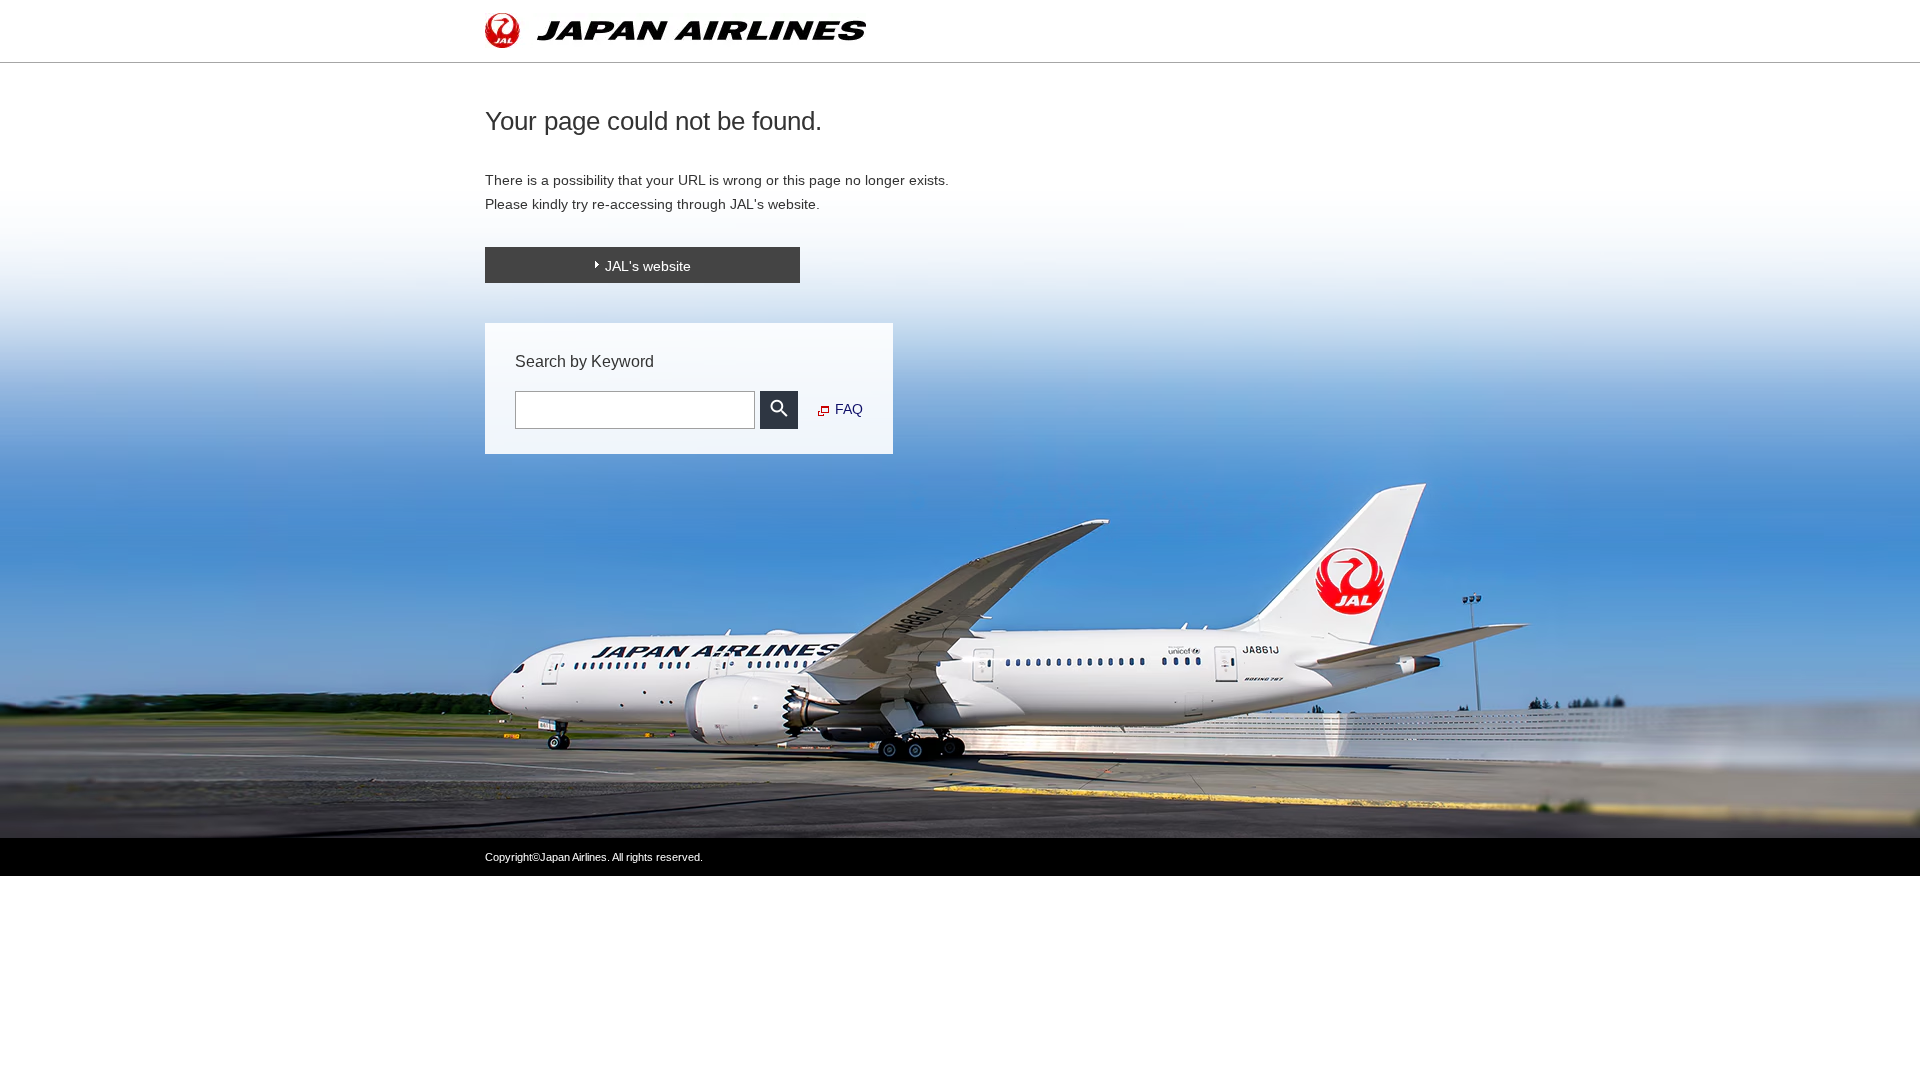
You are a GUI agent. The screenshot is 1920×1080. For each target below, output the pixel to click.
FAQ (849, 409)
